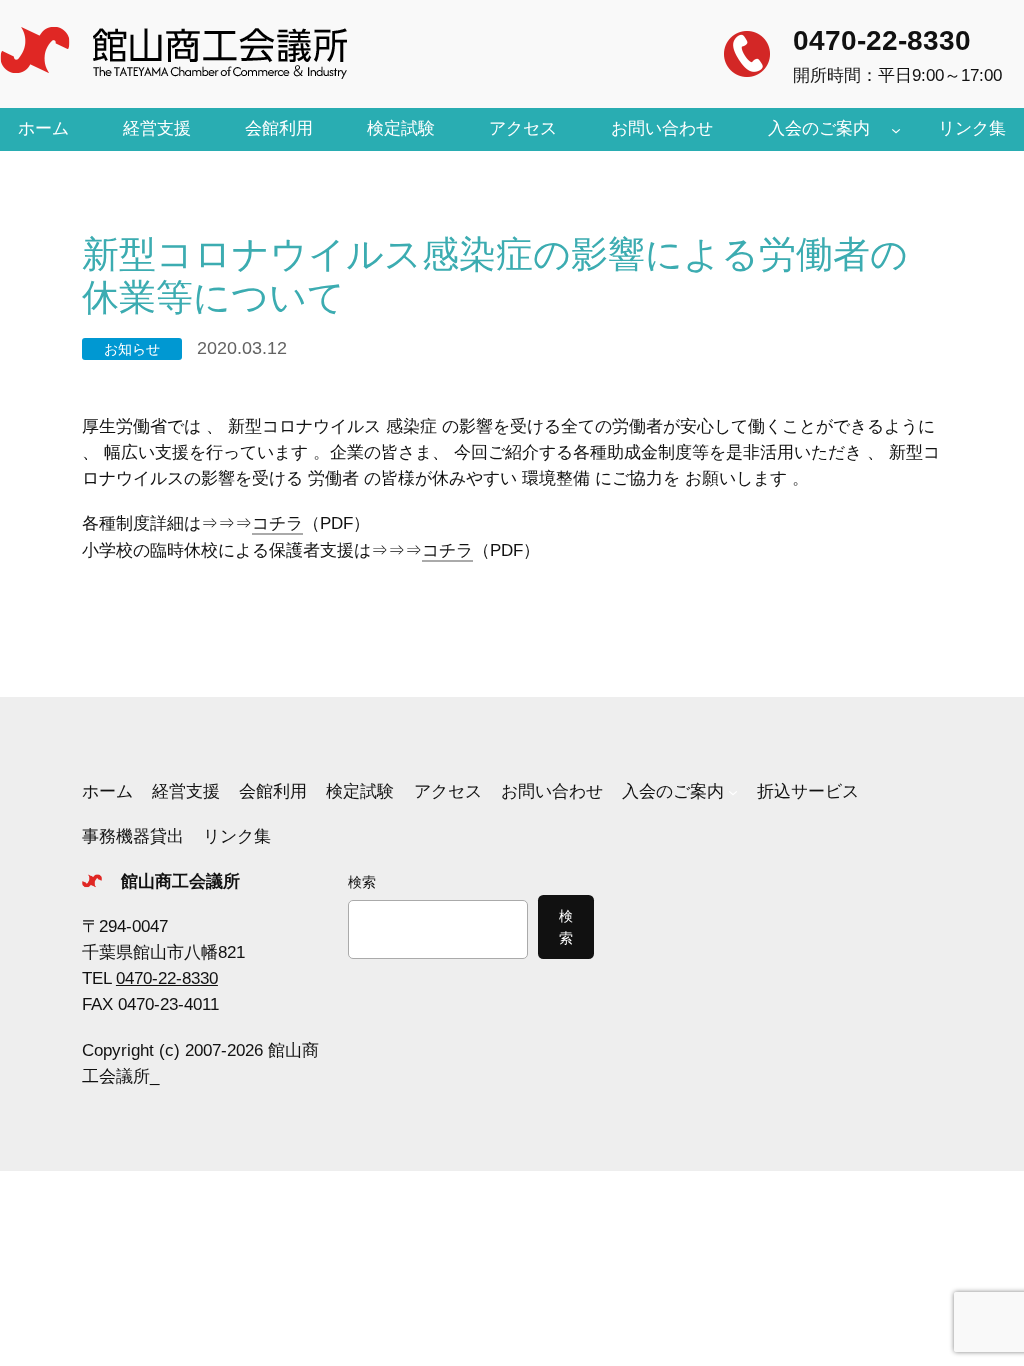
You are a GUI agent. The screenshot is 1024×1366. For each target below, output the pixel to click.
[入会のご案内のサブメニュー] (896, 129)
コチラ (277, 523)
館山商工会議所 (180, 881)
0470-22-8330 (882, 40)
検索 (362, 882)
